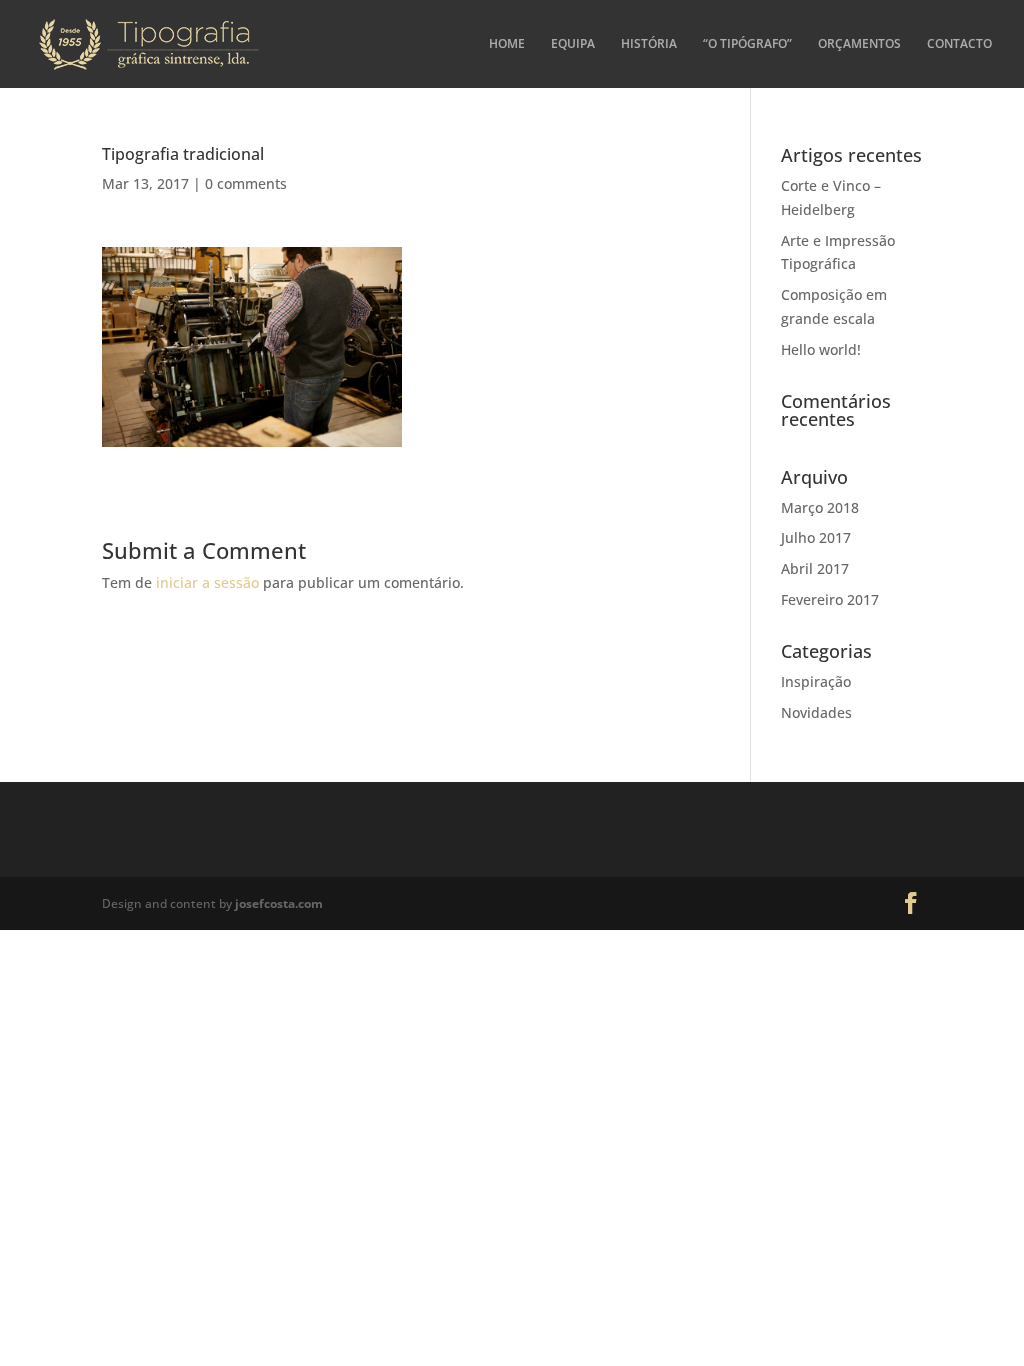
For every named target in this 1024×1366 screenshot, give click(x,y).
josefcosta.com (279, 903)
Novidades (816, 712)
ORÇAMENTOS (859, 44)
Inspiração (816, 681)
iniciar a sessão (207, 582)
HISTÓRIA (649, 44)
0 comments (246, 183)
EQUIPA (573, 44)
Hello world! (821, 349)
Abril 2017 (815, 568)
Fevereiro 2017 (830, 599)
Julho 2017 (816, 537)
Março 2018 (820, 507)
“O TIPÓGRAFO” (747, 44)
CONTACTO (959, 44)
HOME (507, 44)
